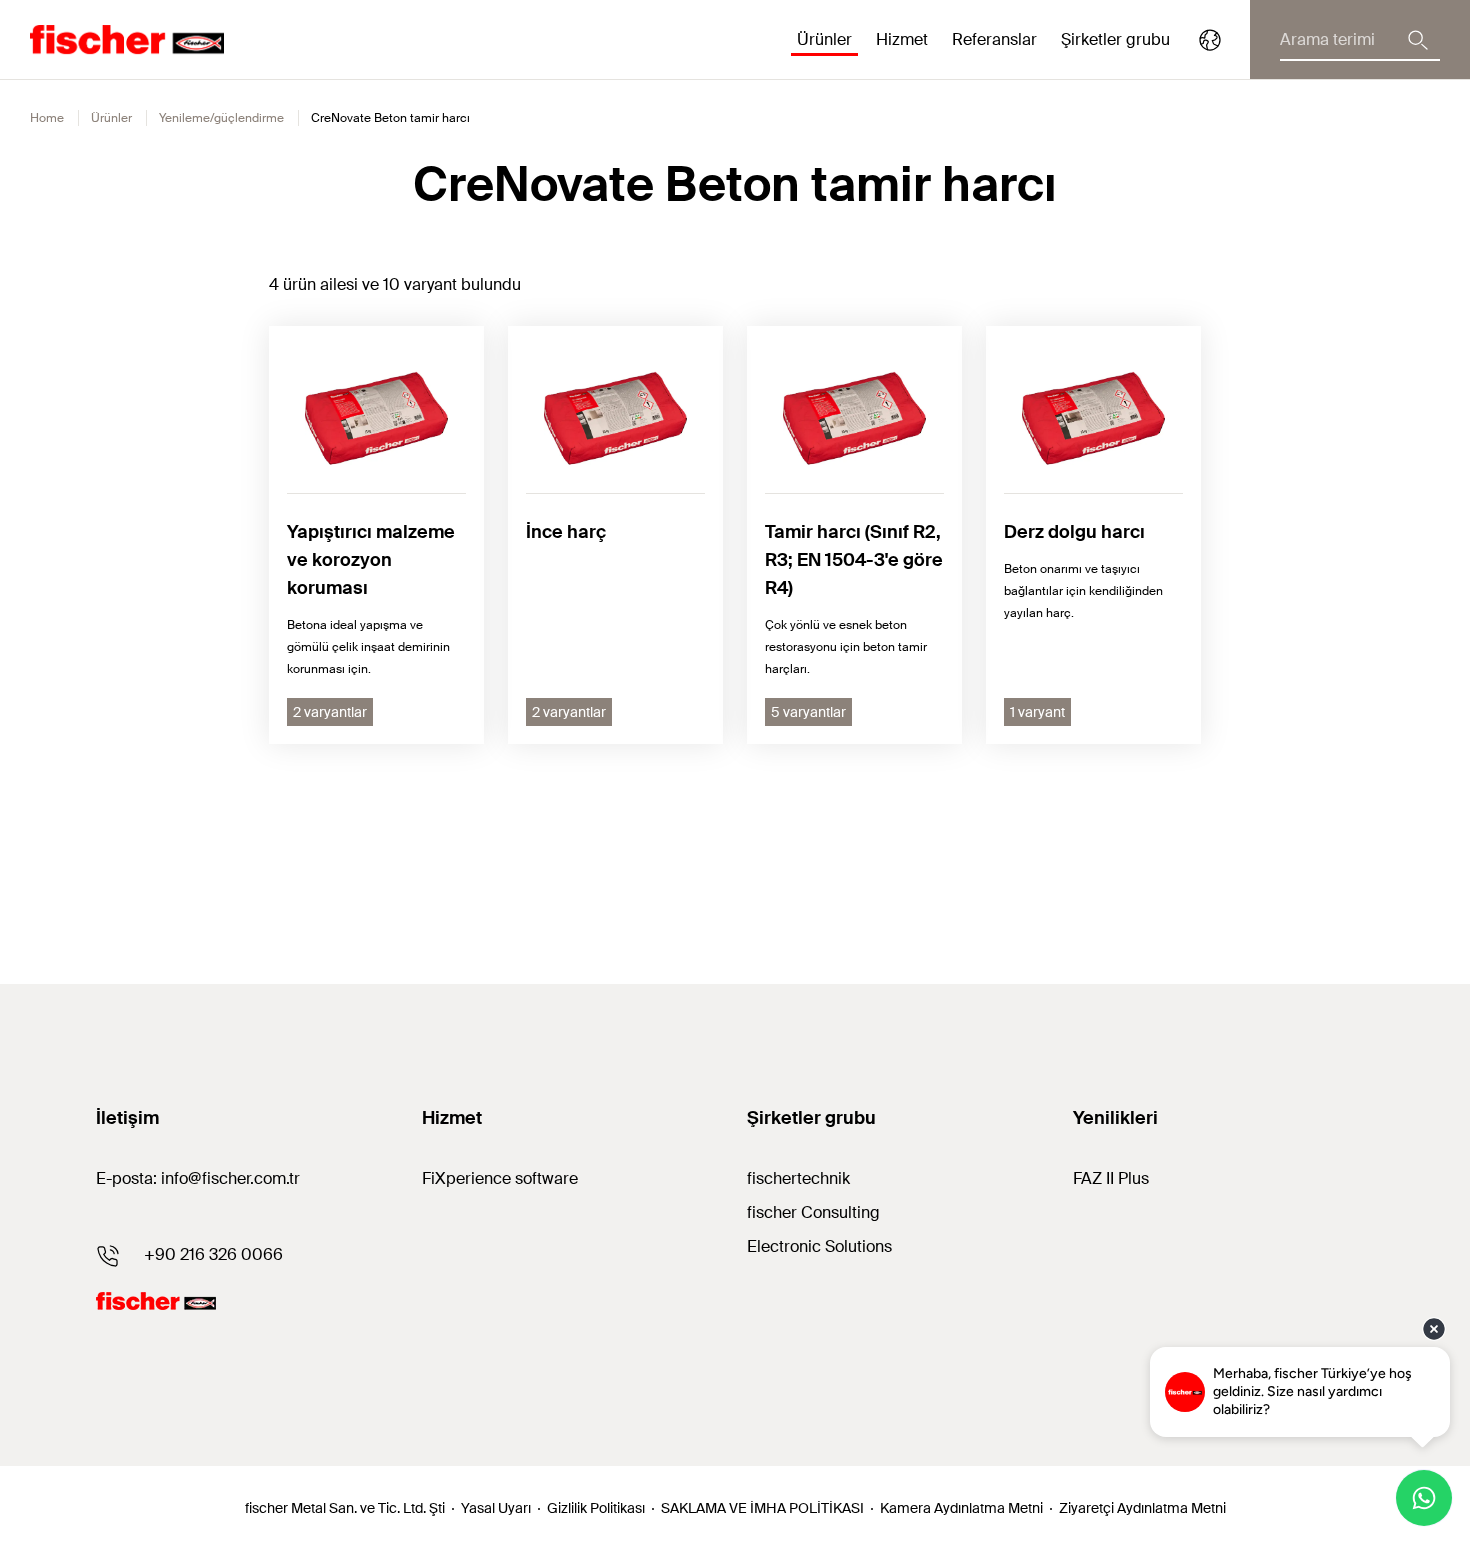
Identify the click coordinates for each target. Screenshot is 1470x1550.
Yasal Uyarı (496, 1508)
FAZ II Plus (1111, 1178)
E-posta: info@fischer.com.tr (198, 1178)
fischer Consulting (813, 1212)
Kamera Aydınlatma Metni (961, 1508)
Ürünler (111, 118)
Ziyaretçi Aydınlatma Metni (1142, 1508)
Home (47, 118)
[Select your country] (1210, 40)
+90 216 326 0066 (213, 1254)
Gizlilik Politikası (596, 1508)
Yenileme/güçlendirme (221, 118)
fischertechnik (798, 1178)
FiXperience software (500, 1178)
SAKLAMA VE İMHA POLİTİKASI (762, 1508)
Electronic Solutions (819, 1246)
